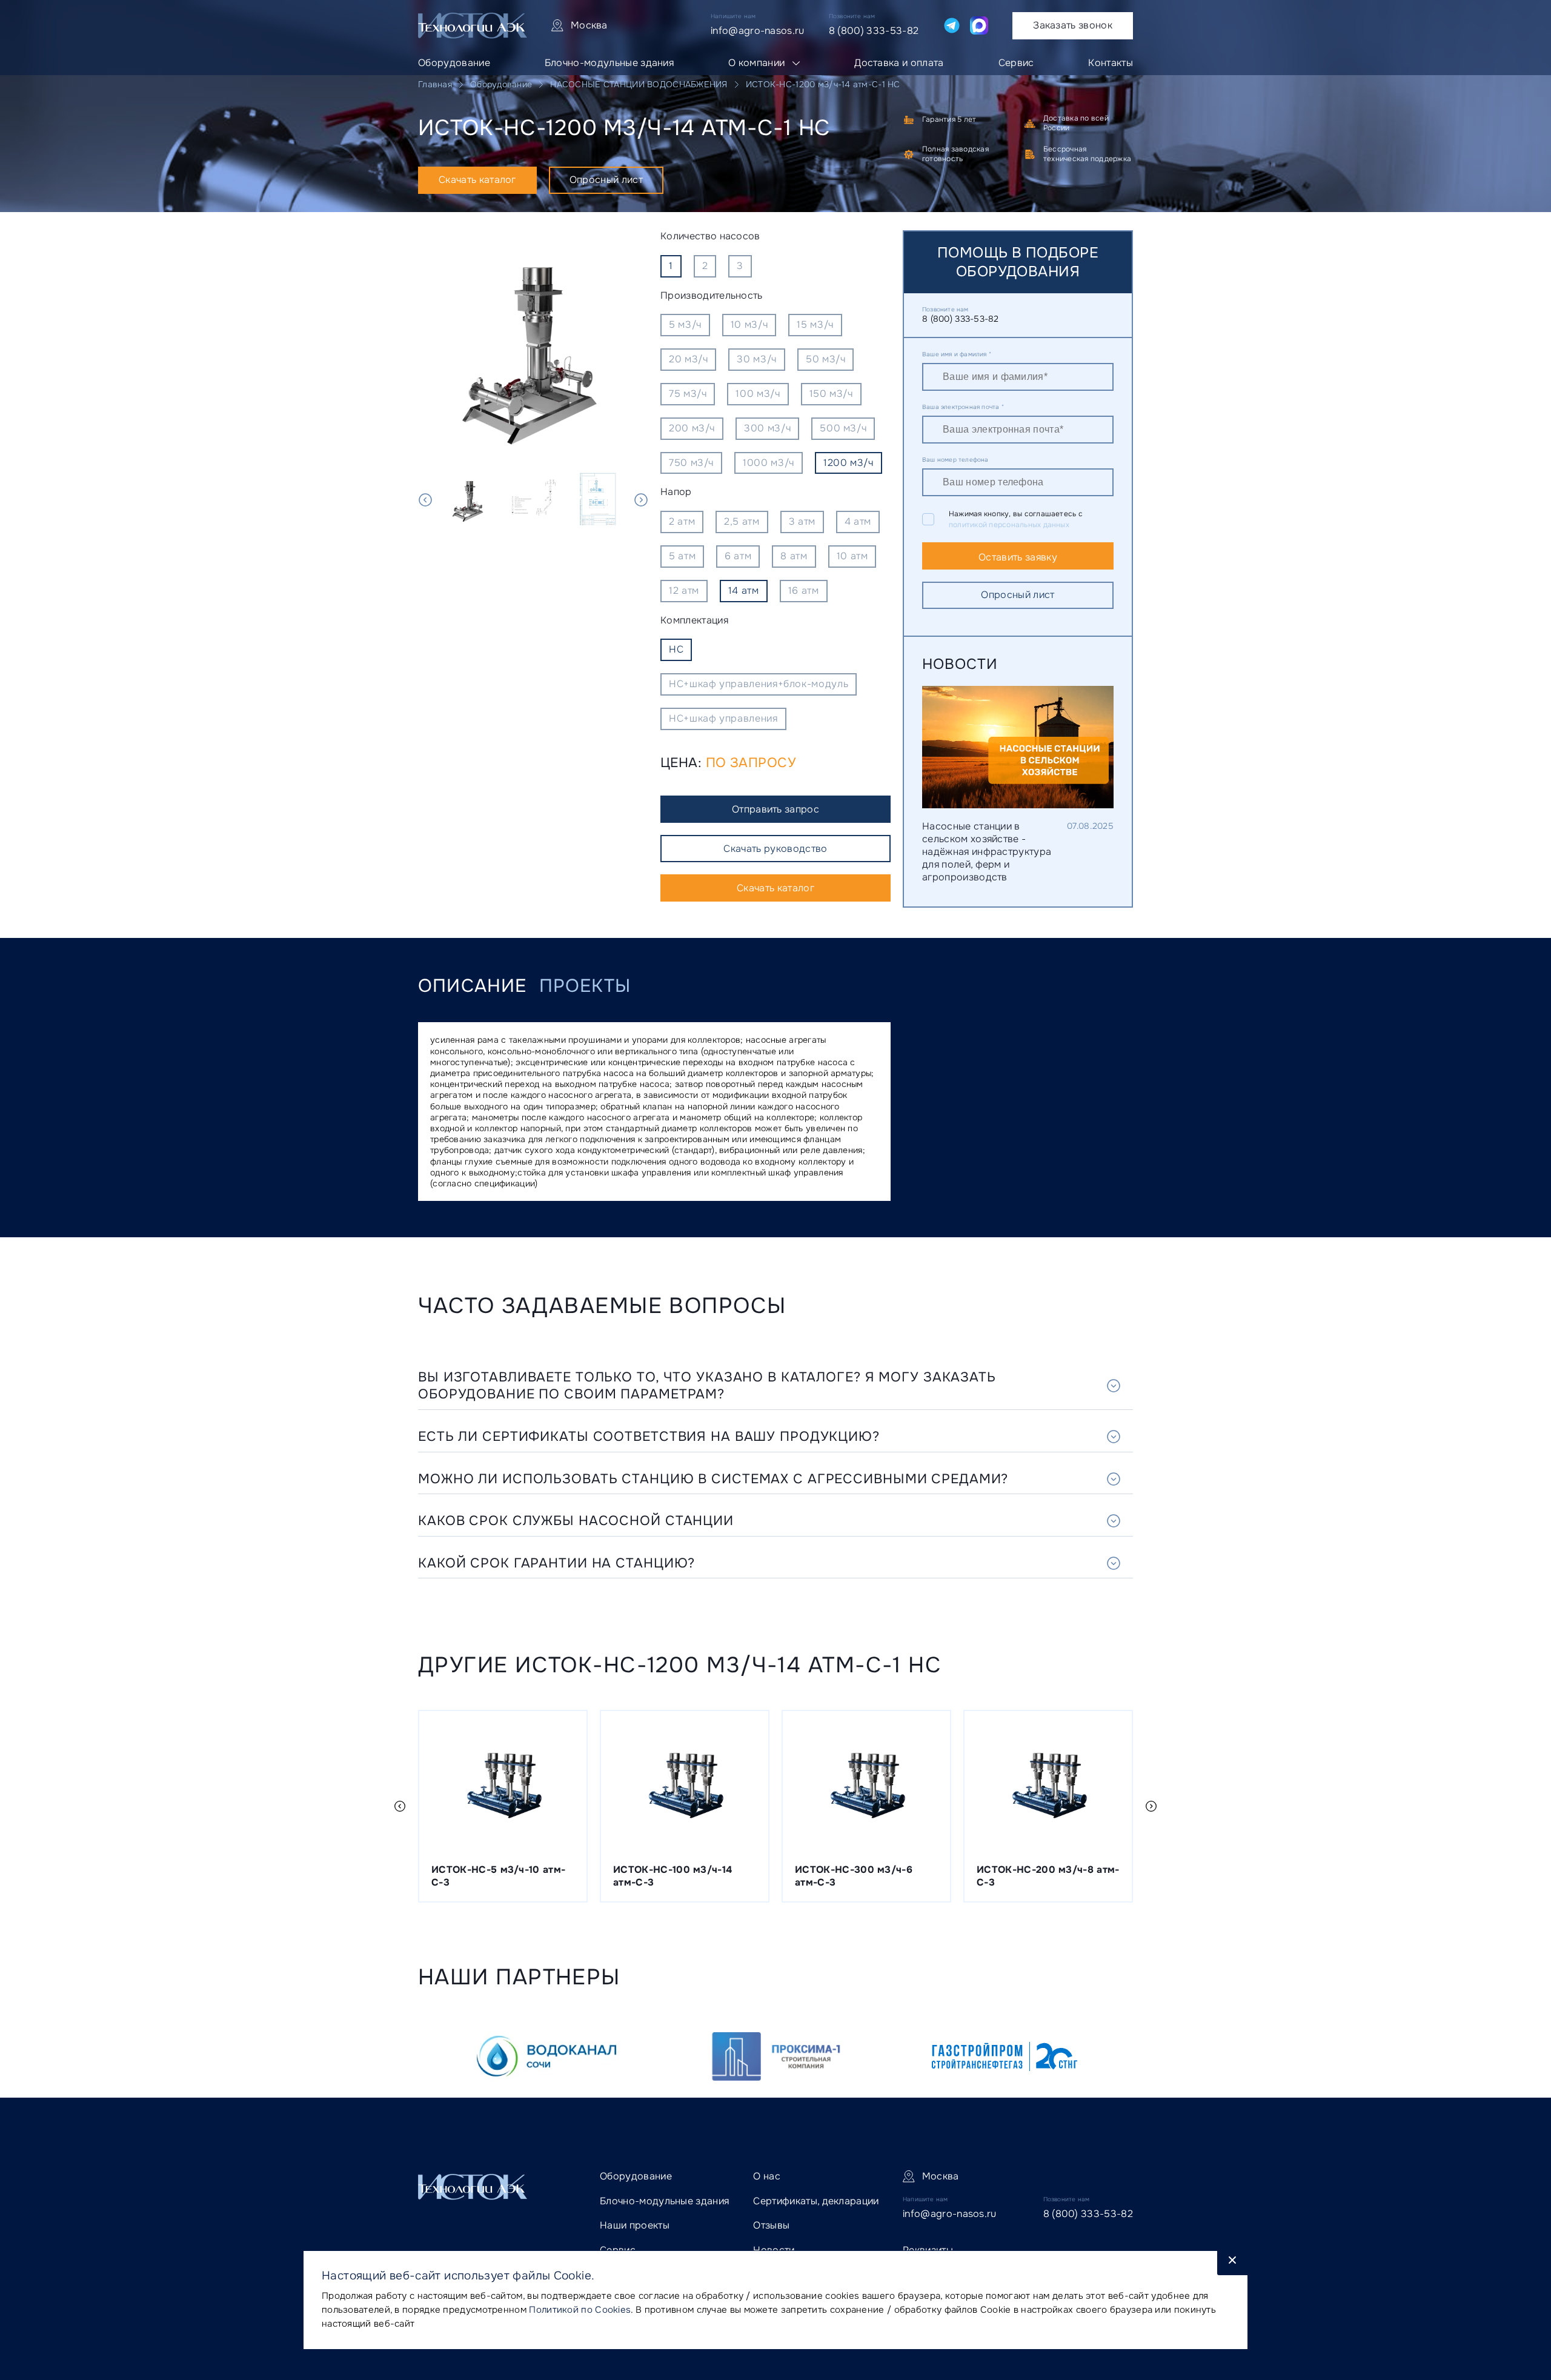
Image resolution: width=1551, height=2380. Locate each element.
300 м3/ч (767, 428)
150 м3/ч (831, 394)
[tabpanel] (533, 345)
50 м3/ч (825, 359)
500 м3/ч (843, 428)
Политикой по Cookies (580, 2310)
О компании (756, 63)
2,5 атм (742, 521)
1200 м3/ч (849, 463)
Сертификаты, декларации (816, 2201)
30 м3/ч (756, 359)
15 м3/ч (815, 324)
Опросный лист (606, 180)
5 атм (682, 556)
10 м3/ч (749, 324)
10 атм (852, 556)
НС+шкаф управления (723, 718)
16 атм (804, 590)
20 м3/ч (688, 359)
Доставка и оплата (899, 63)
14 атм (744, 590)
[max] (979, 25)
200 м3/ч (692, 428)
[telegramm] (952, 25)
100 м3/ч (758, 394)
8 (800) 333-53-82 (874, 31)
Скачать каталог (477, 180)
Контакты (1111, 63)
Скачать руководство (775, 849)
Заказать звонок (1073, 25)
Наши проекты (635, 2225)
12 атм (684, 590)
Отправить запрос (775, 809)
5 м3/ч (685, 324)
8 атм (794, 556)
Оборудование (454, 63)
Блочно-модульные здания (609, 63)
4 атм (858, 521)
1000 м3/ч (769, 463)
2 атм (682, 521)
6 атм (738, 556)
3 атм (802, 521)
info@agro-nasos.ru (758, 31)
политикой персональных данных (1009, 525)
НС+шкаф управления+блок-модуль (759, 684)
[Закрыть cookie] (1232, 2263)
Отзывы (771, 2225)
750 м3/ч (691, 463)
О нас (767, 2176)
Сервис (1016, 63)
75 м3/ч (688, 394)
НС (676, 649)
